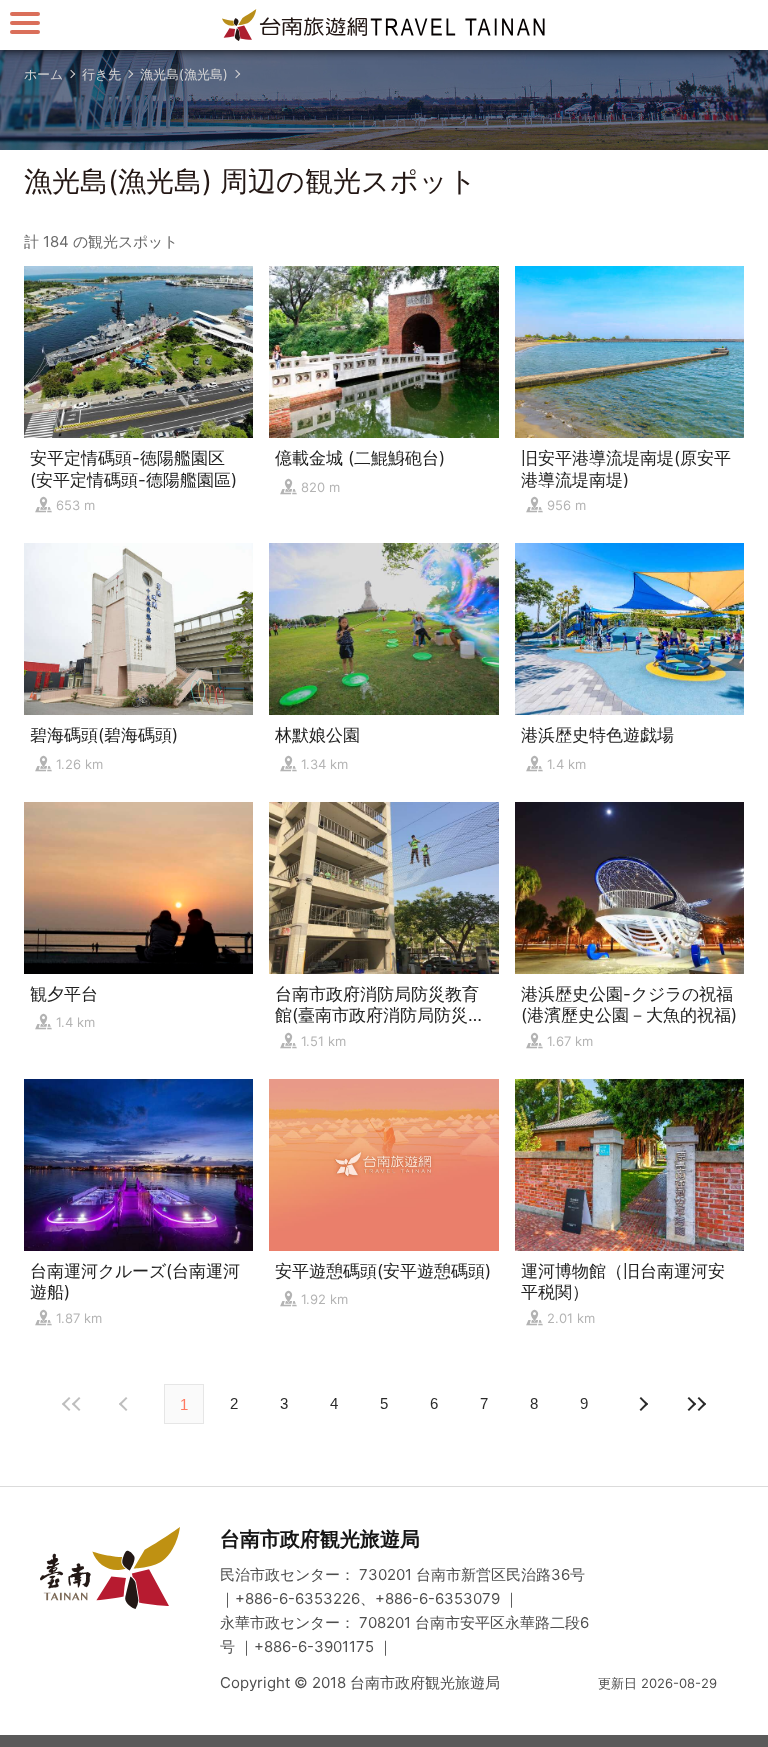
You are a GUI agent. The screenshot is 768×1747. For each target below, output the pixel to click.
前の (642, 1404)
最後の (696, 1404)
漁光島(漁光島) (184, 74)
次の (126, 1404)
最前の (72, 1404)
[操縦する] (25, 22)
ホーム (43, 74)
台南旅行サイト (384, 25)
